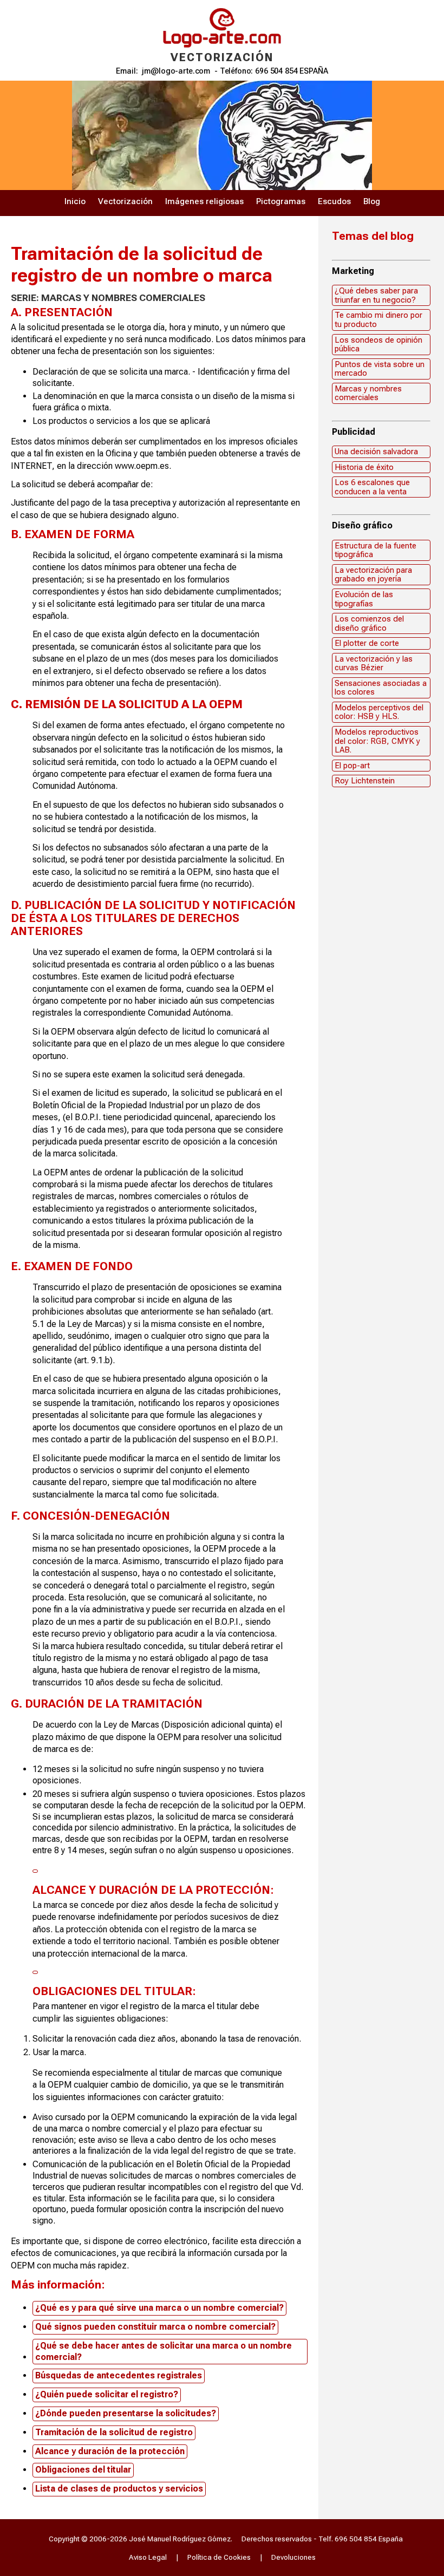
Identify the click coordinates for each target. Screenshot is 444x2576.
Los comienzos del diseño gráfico (369, 623)
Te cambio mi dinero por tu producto (378, 320)
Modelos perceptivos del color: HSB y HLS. (379, 712)
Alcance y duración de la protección (110, 2451)
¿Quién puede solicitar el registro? (107, 2394)
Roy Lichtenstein (365, 781)
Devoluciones (293, 2557)
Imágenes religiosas (204, 201)
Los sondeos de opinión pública (378, 345)
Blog (372, 201)
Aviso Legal (148, 2557)
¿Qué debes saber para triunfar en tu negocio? (376, 295)
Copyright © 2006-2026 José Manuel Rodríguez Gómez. (141, 2539)
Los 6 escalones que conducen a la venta (372, 487)
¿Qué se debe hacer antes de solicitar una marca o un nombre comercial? (164, 2351)
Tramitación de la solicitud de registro (114, 2432)
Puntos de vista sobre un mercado (380, 369)
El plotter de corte (367, 643)
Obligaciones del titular (83, 2470)
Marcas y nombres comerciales (368, 393)
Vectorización (125, 201)
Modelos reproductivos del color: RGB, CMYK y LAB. (377, 741)
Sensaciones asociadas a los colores (381, 688)
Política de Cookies (219, 2557)
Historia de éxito (364, 467)
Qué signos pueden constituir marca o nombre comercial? (155, 2327)
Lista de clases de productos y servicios (119, 2489)
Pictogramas (281, 201)
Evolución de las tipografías (364, 599)
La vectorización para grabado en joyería (373, 575)
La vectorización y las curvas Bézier (374, 663)
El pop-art (352, 766)
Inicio (75, 201)
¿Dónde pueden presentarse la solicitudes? (126, 2413)
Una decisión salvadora (376, 452)
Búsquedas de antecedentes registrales (119, 2375)
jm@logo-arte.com (176, 71)
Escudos (334, 201)
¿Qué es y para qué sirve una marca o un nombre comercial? (159, 2308)
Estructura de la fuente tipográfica (376, 550)
